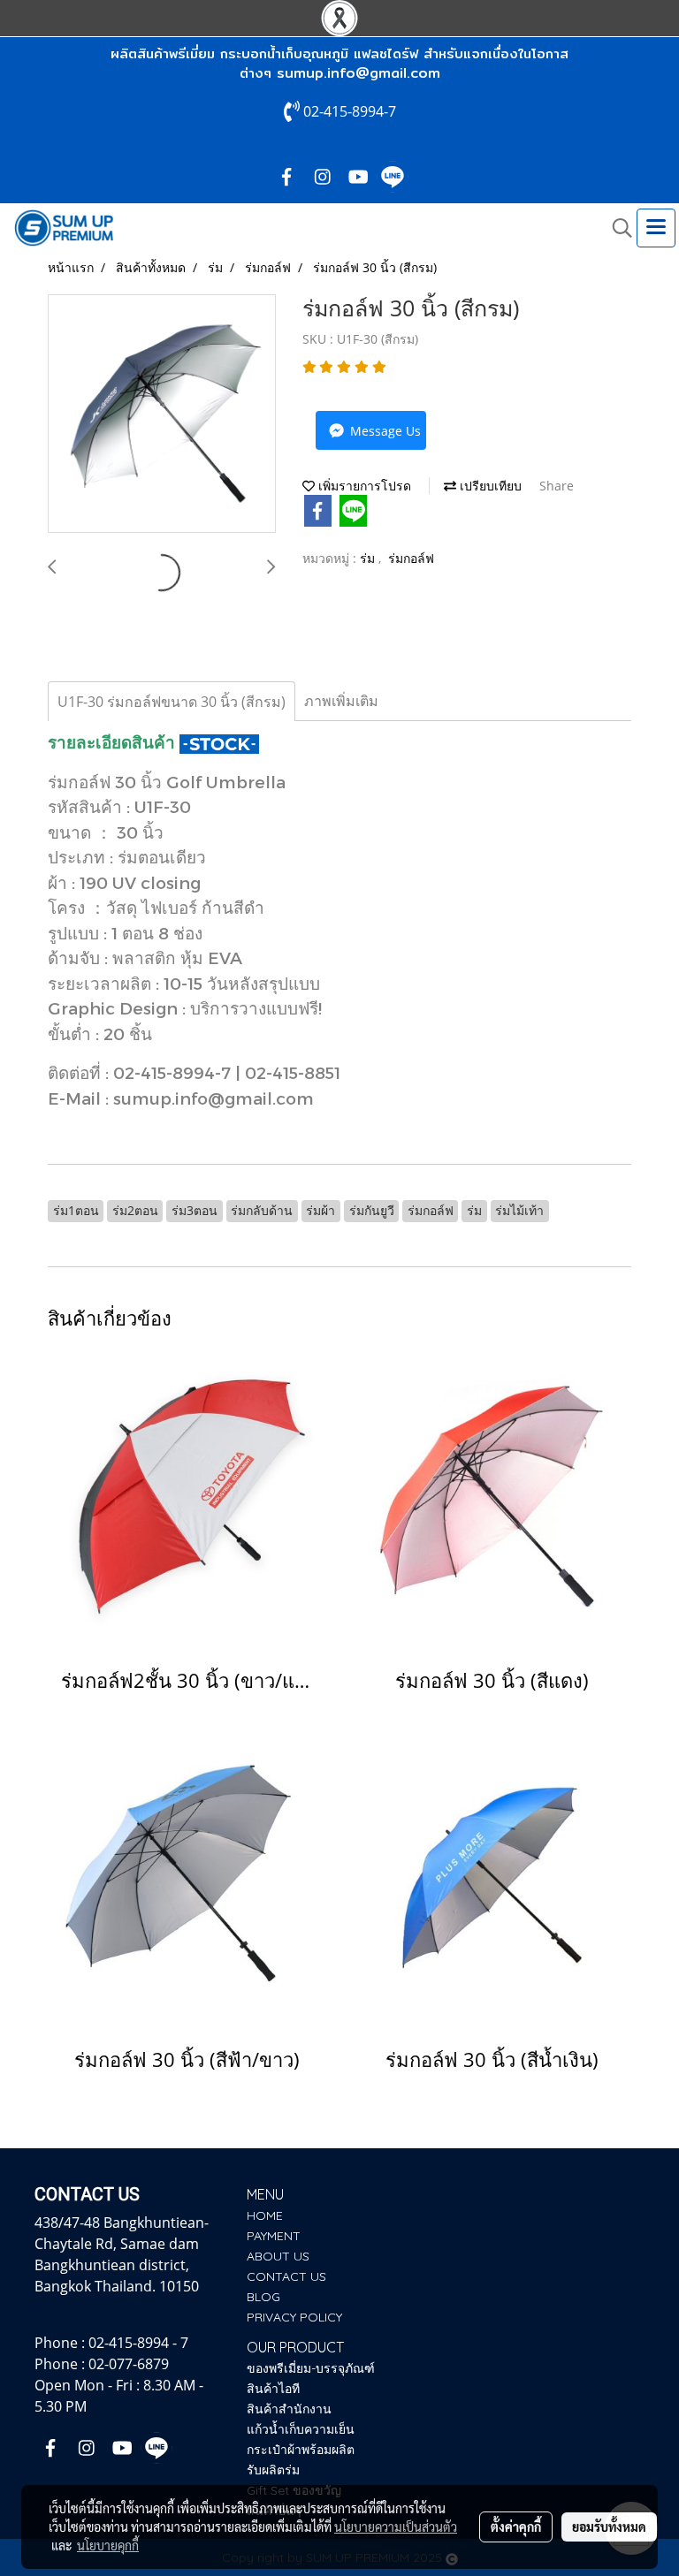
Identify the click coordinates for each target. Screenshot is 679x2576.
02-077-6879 (129, 2364)
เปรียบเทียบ (489, 486)
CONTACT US (286, 2276)
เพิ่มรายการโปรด (363, 486)
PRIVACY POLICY (294, 2317)
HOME (265, 2215)
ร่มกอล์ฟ (411, 558)
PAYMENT (274, 2236)
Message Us (384, 431)
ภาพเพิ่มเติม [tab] (341, 701)
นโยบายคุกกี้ (108, 2545)
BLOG (263, 2297)
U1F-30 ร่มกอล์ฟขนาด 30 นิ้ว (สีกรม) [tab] (172, 702)
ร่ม (369, 558)
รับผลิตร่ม (273, 2470)
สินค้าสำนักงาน (289, 2409)
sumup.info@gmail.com (359, 73)
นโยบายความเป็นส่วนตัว (396, 2527)
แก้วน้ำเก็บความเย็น (301, 2429)
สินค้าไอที (273, 2389)
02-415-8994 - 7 (138, 2343)
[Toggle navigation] (656, 228)
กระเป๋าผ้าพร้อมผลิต (301, 2450)
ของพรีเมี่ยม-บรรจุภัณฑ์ (311, 2368)
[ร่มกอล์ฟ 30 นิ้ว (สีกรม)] (162, 414)
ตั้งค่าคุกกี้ (516, 2527)
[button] (616, 228)
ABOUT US (278, 2256)
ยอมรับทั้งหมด (609, 2527)
